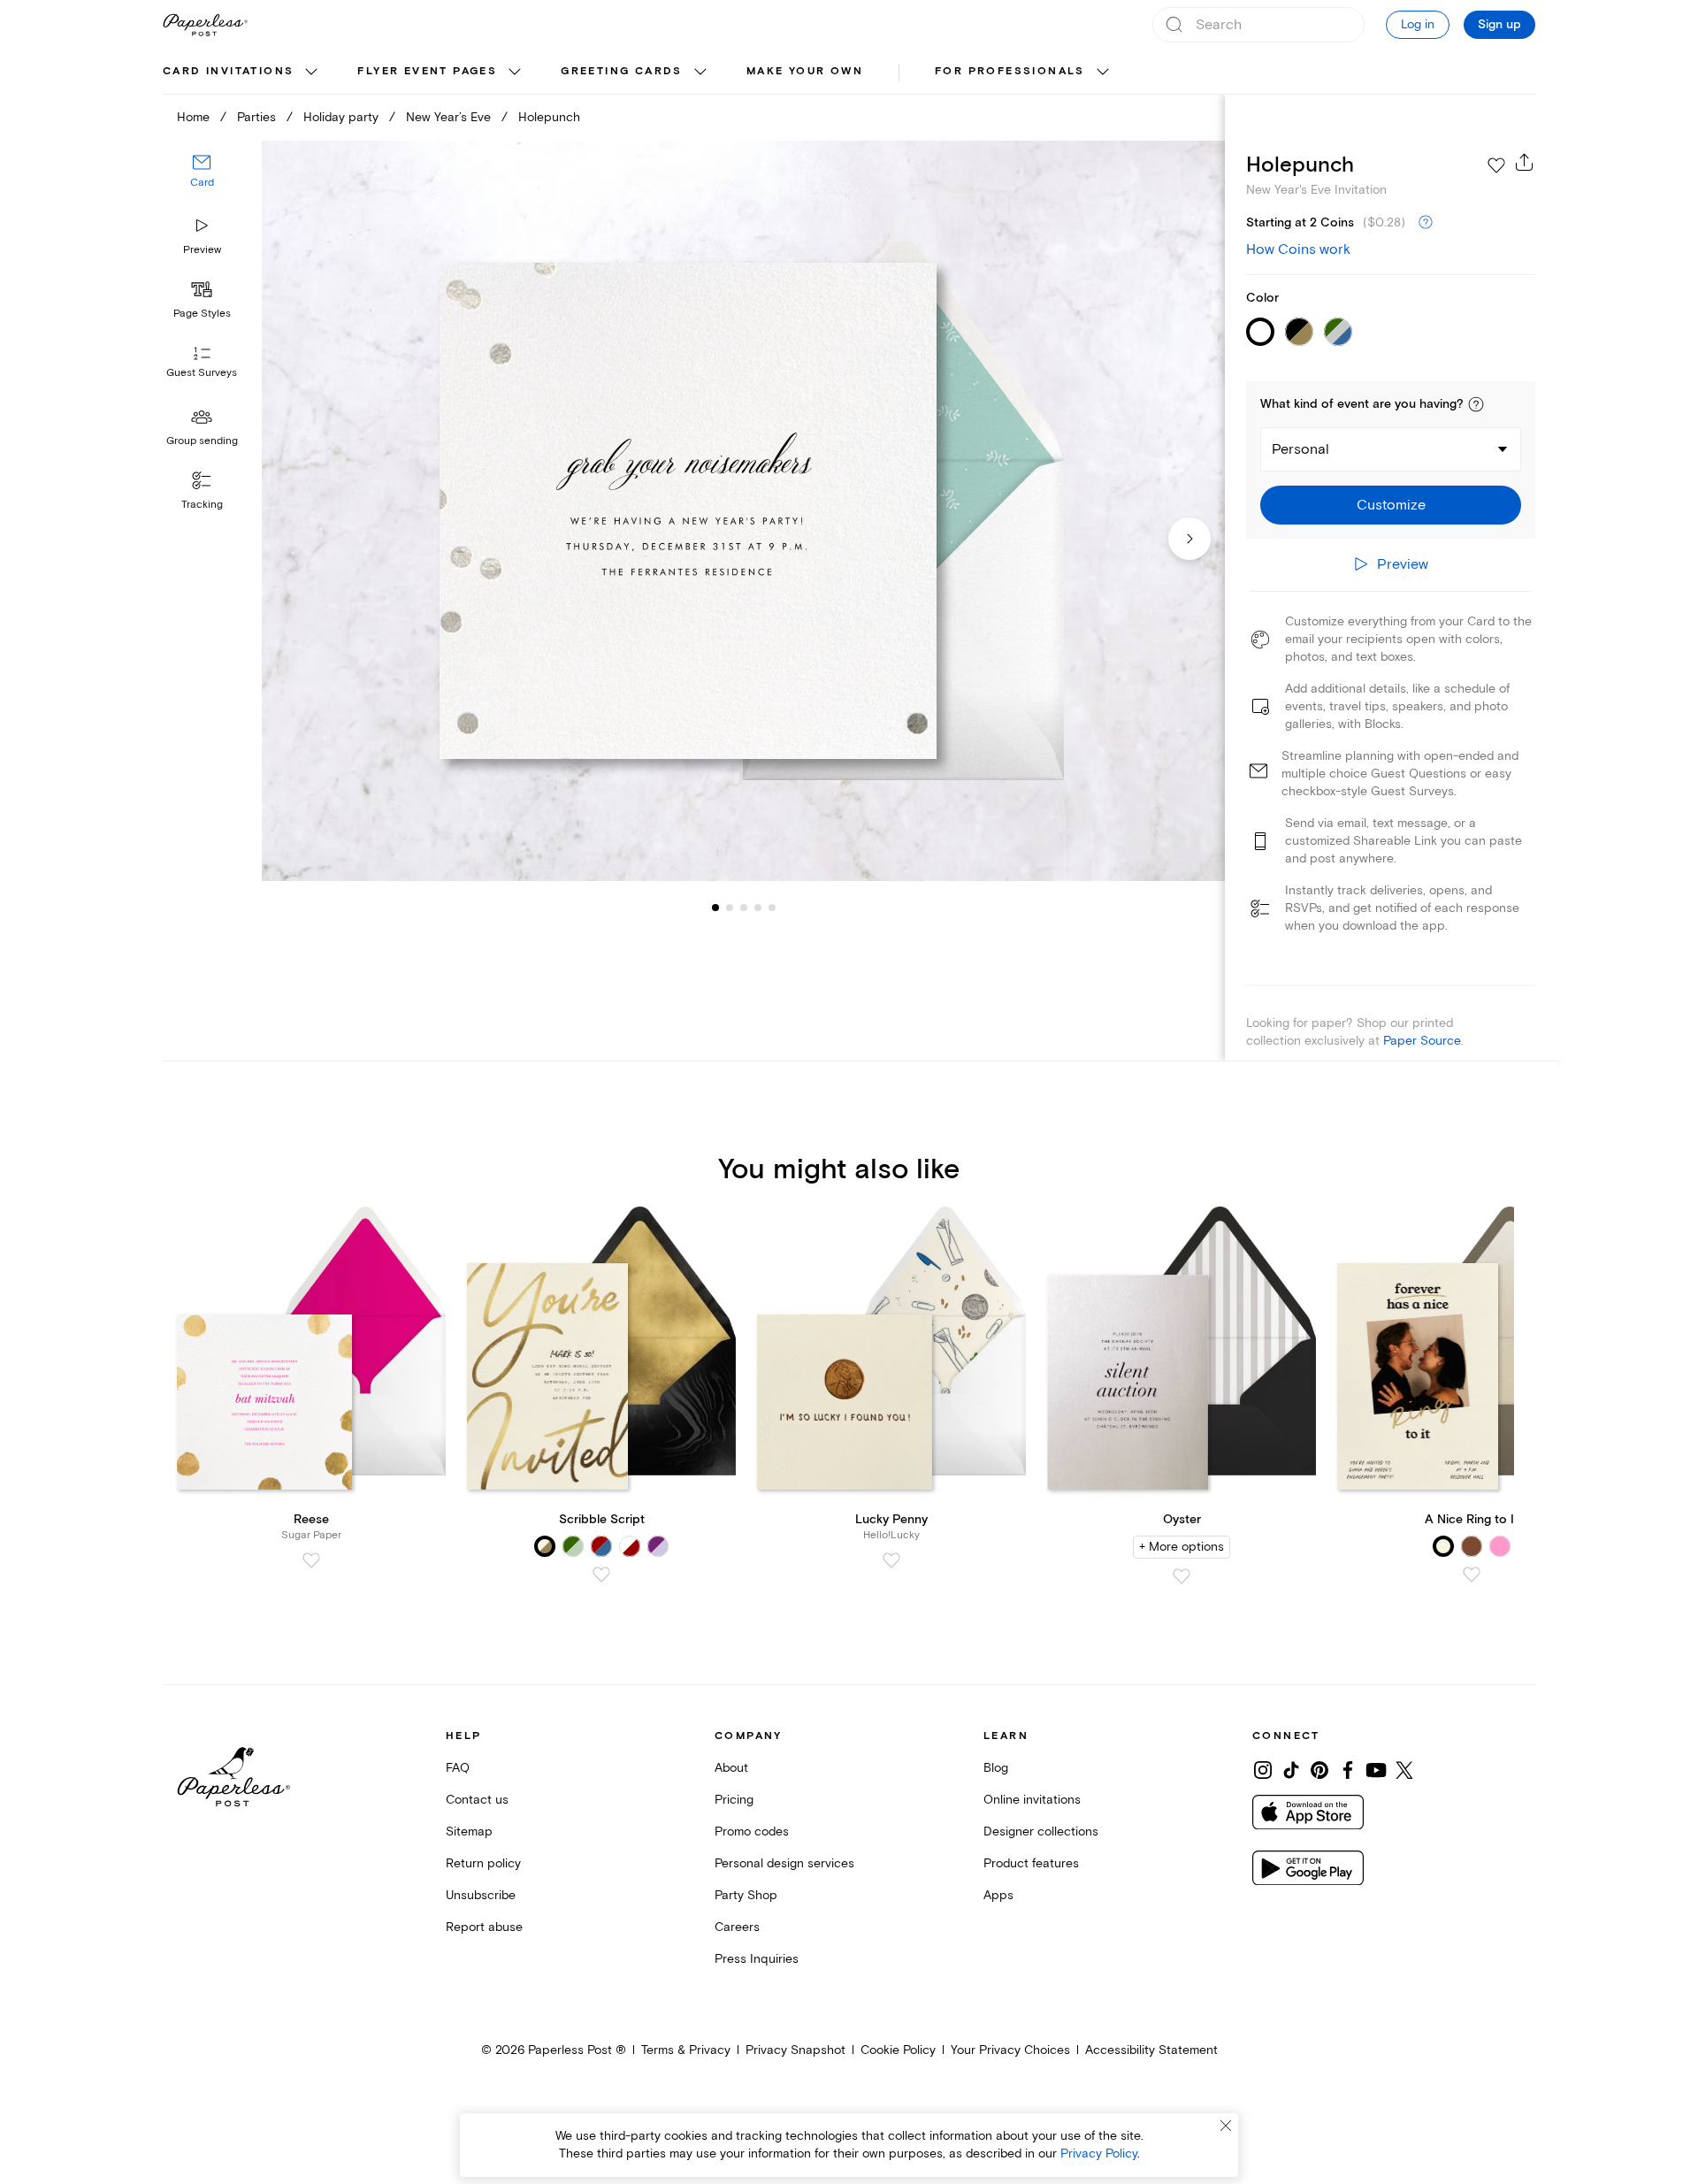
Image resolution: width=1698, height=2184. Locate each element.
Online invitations (1032, 1800)
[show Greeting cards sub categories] (700, 73)
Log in (1418, 24)
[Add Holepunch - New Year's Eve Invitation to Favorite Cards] (1496, 165)
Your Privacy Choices (1010, 2050)
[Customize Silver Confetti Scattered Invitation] (743, 511)
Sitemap (469, 1831)
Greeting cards (622, 71)
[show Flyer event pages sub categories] (515, 73)
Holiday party (341, 117)
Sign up (1499, 25)
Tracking (202, 505)
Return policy (483, 1863)
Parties (256, 117)
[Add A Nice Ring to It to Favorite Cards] (1472, 1575)
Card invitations (228, 71)
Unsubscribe (481, 1895)
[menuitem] (242, 73)
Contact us (477, 1800)
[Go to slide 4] (744, 908)
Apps (998, 1895)
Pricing (734, 1800)
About (731, 1768)
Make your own (805, 71)
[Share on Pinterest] (1319, 1770)
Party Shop (746, 1895)
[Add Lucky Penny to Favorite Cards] (891, 1560)
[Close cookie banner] (1226, 2126)
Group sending (202, 441)
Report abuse (484, 1927)
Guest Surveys (202, 374)
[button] (1476, 404)
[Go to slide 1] (715, 908)
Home (193, 117)
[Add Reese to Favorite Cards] (311, 1560)
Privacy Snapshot (795, 2050)
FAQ (458, 1768)
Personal (1300, 449)
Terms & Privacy (686, 2050)
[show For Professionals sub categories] (1103, 73)
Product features (1031, 1863)
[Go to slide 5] (758, 908)
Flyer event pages (427, 71)
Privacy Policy (1099, 2153)
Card (202, 184)
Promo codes (752, 1831)
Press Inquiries (757, 1959)
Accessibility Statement (1151, 2050)
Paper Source (1422, 1041)
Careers (737, 1927)
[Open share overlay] (1525, 162)
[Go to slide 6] (772, 908)
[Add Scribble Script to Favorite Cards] (601, 1575)
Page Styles (202, 314)
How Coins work (1298, 249)
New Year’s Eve (448, 117)
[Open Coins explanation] (1426, 223)
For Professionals (1010, 71)
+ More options (1182, 1547)
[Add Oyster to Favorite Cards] (1182, 1576)
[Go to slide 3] (730, 908)
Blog (996, 1768)
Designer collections (1041, 1831)
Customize (1391, 505)
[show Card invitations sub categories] (311, 73)
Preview (202, 250)
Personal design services (784, 1863)
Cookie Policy (898, 2050)
